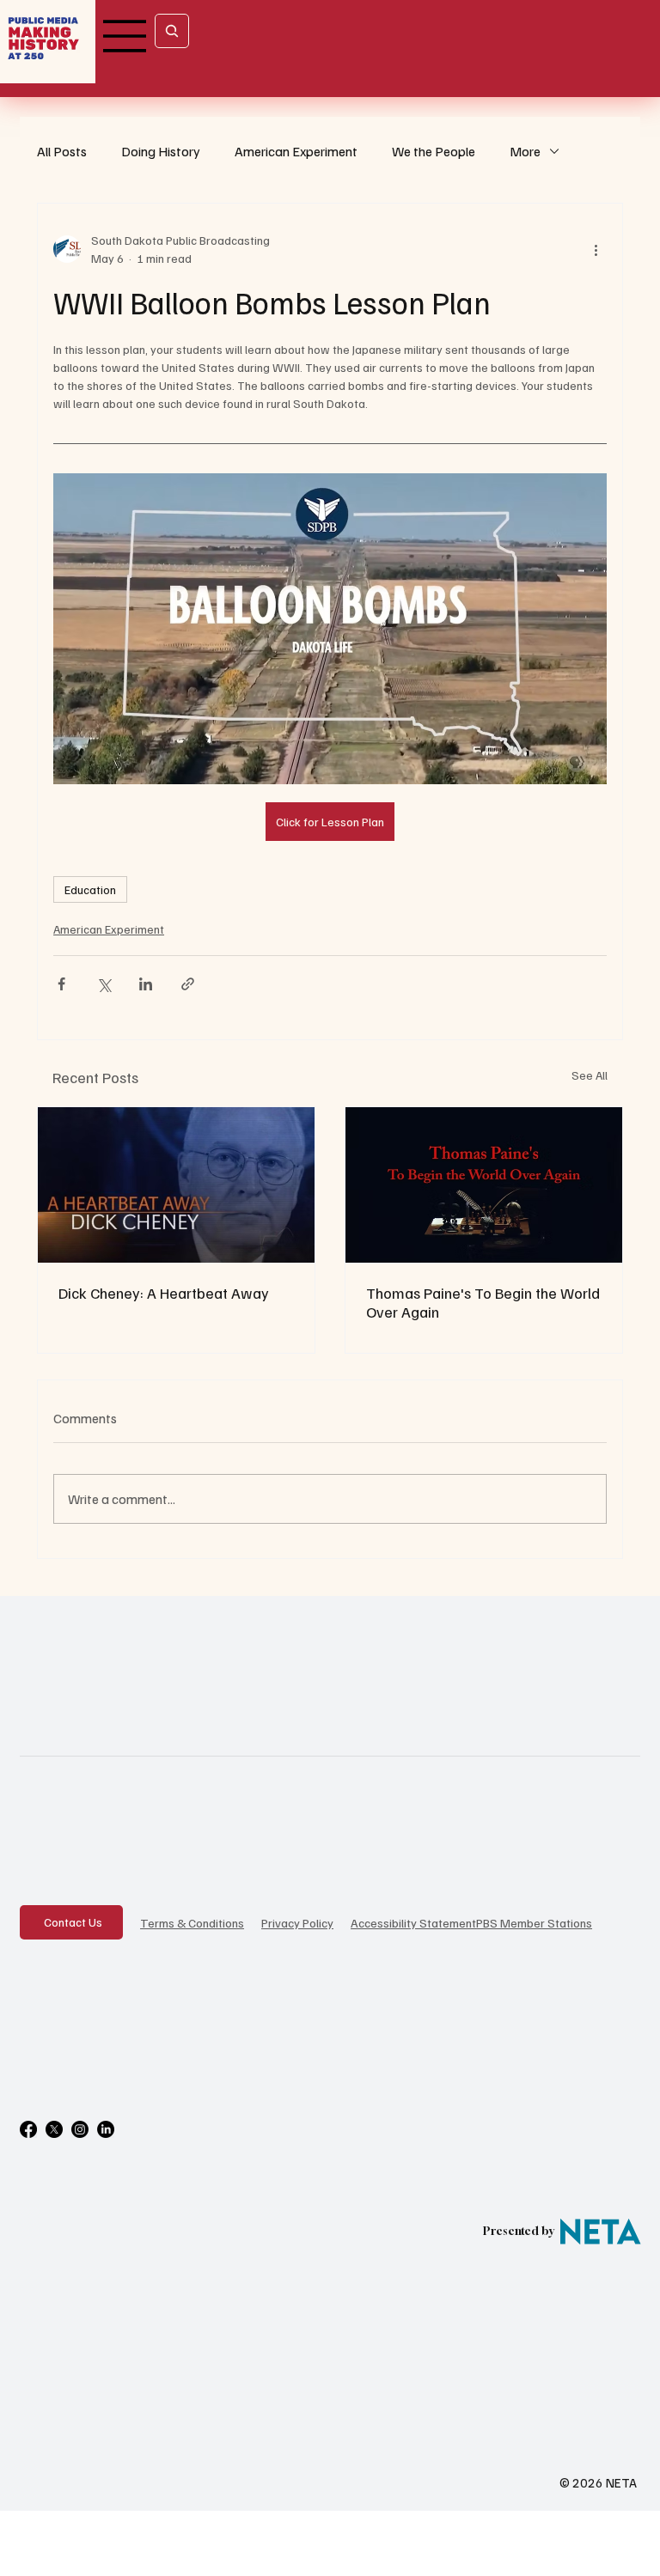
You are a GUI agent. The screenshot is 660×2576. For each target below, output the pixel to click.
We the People (434, 151)
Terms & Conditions (192, 1922)
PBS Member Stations (534, 1922)
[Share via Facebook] (61, 984)
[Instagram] (80, 2129)
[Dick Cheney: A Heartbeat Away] (176, 1185)
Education (90, 889)
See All (590, 1075)
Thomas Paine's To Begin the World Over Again (483, 1302)
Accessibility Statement (413, 1922)
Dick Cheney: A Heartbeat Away (164, 1293)
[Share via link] (188, 984)
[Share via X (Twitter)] (104, 984)
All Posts (62, 151)
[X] (54, 2129)
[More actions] (596, 249)
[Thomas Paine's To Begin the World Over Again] (484, 1185)
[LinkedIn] (106, 2129)
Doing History (161, 151)
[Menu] (125, 36)
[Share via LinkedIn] (146, 984)
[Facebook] (28, 2129)
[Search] (172, 31)
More (525, 151)
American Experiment (296, 151)
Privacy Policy (297, 1922)
